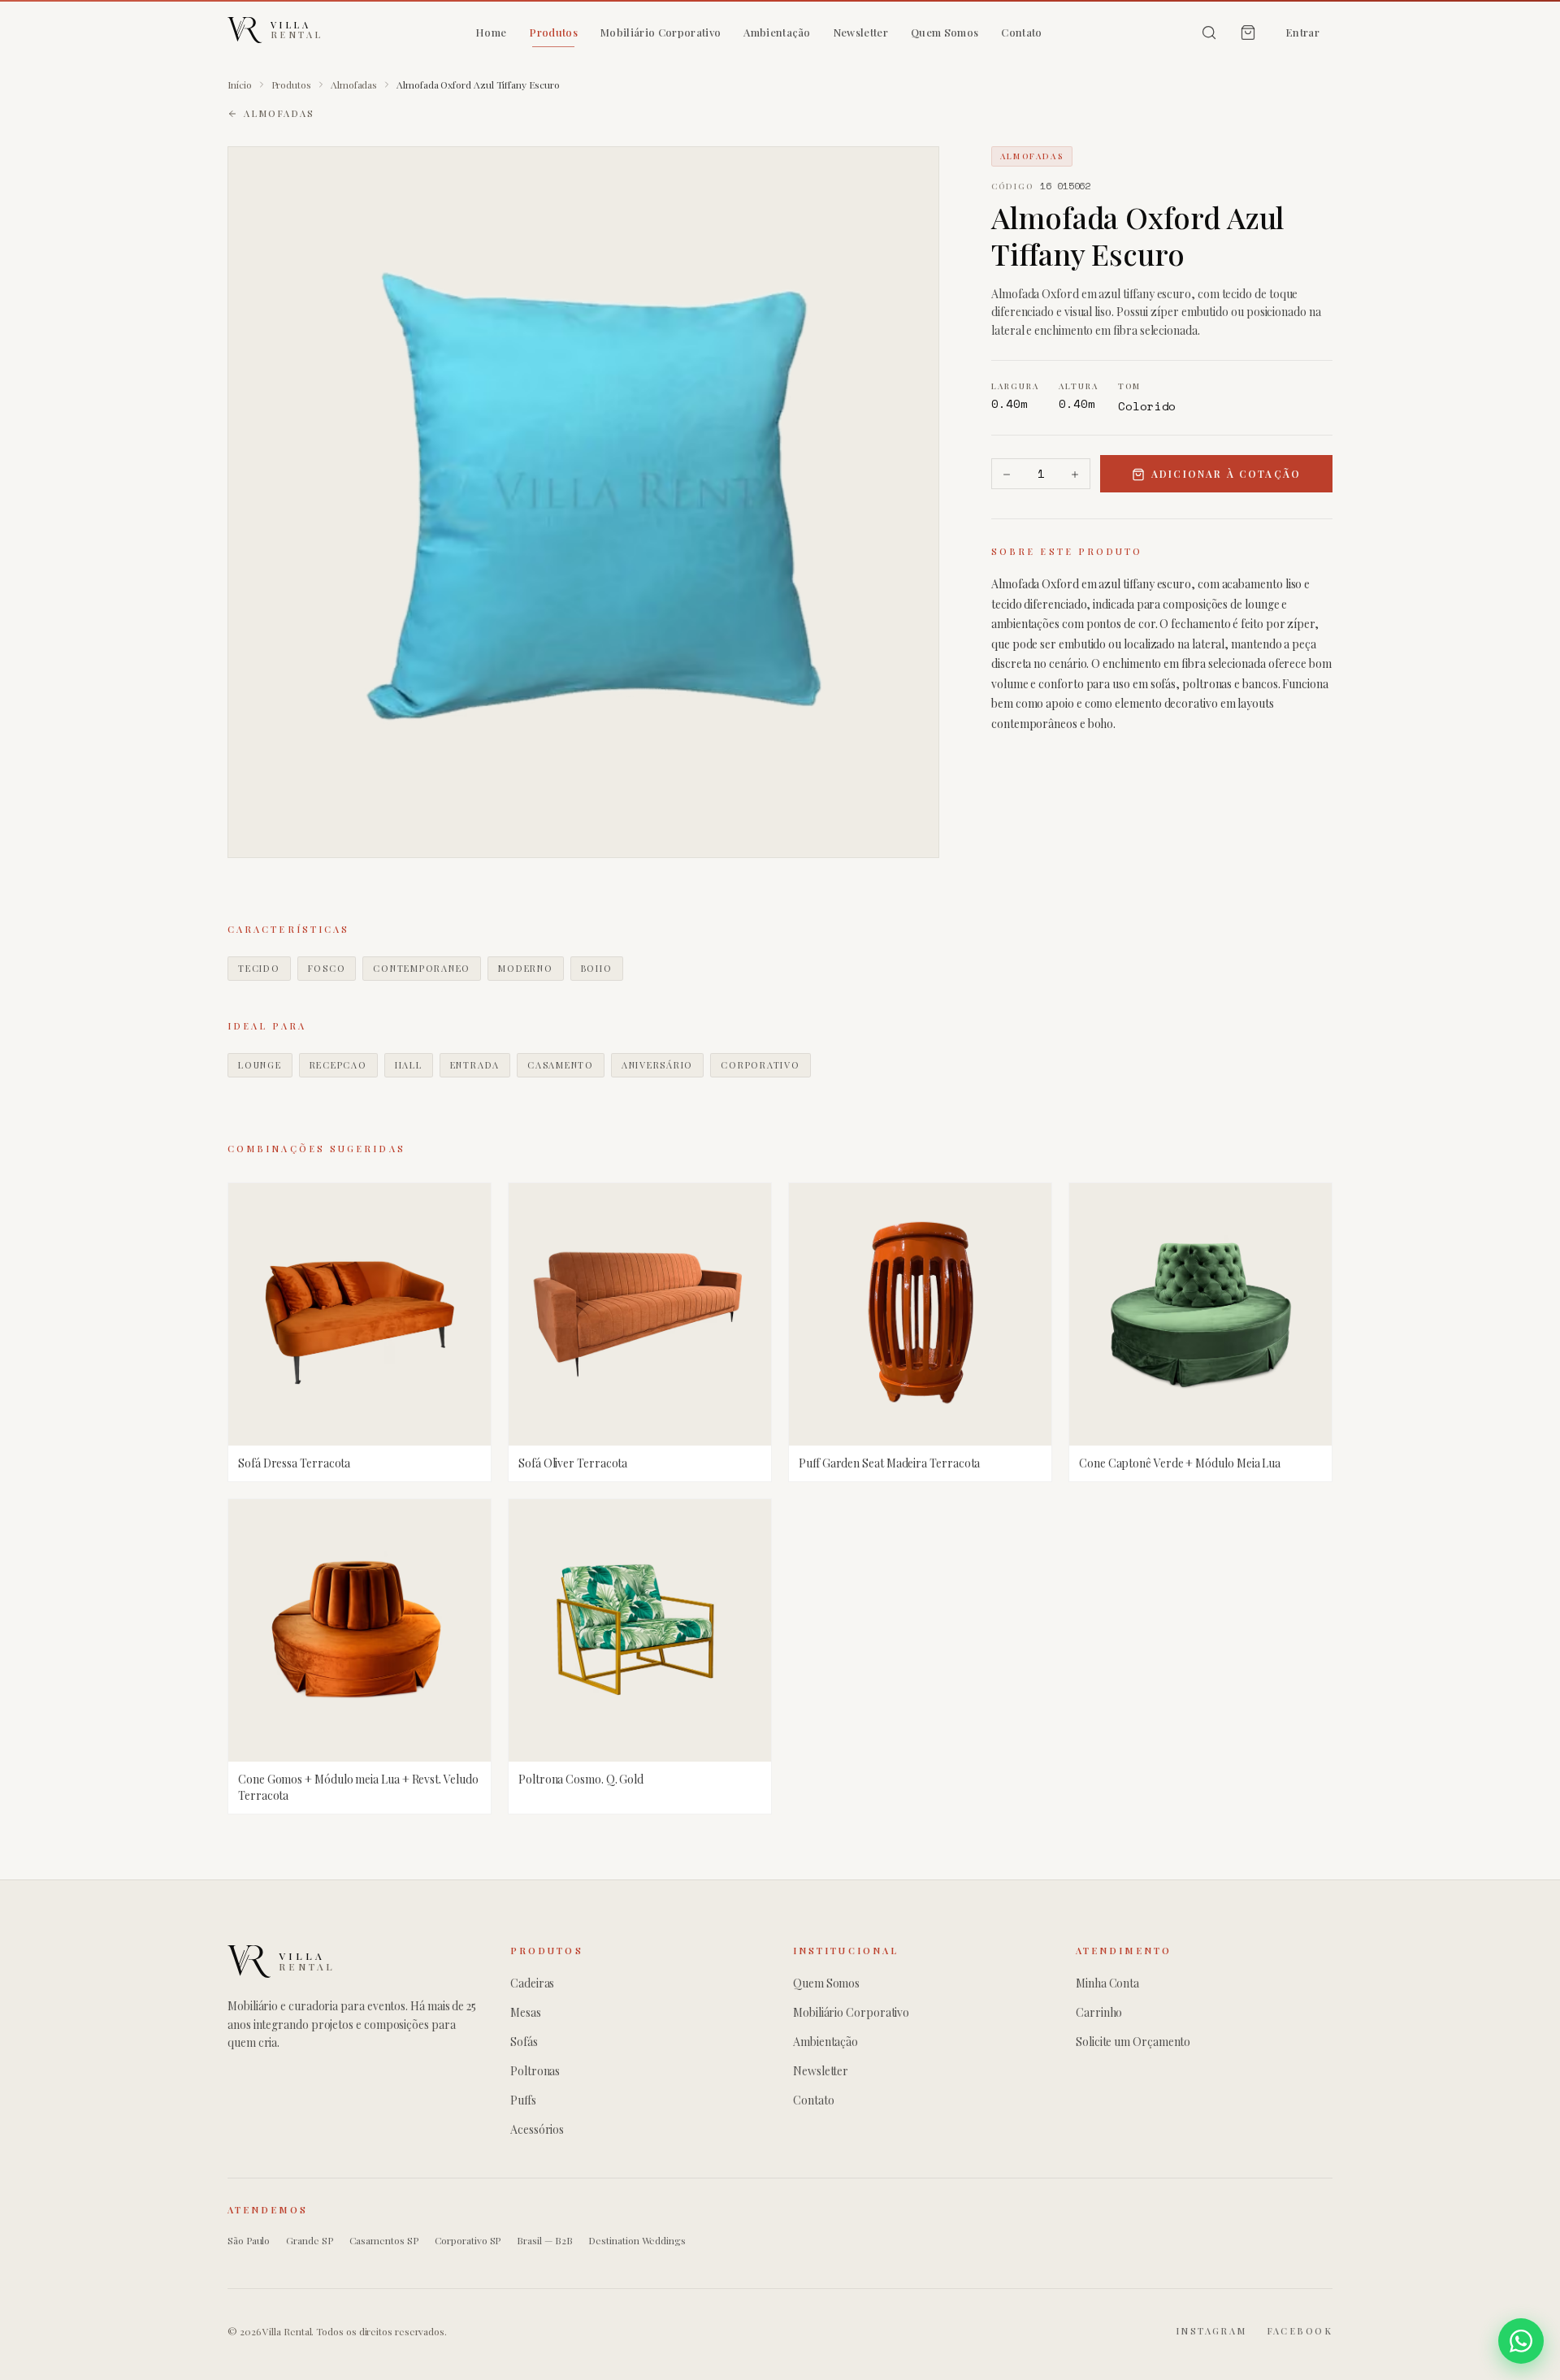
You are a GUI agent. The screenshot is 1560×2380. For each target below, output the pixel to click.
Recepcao (338, 1065)
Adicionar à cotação (1226, 475)
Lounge (260, 1065)
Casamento (561, 1065)
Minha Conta (1107, 1983)
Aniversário (657, 1065)
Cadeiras (532, 1983)
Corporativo (760, 1065)
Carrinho (1099, 2012)
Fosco (327, 968)
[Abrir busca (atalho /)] (1209, 33)
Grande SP (309, 2240)
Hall (409, 1065)
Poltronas (535, 2071)
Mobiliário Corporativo (661, 32)
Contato (1021, 32)
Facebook (1300, 2331)
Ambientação (777, 32)
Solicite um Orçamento (1133, 2042)
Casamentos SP (384, 2240)
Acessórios (537, 2129)
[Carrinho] (1248, 33)
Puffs (523, 2100)
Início (240, 85)
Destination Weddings (637, 2240)
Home (491, 32)
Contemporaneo (422, 968)
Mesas (526, 2012)
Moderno (525, 968)
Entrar (1302, 32)
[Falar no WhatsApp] (1521, 2341)
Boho (597, 968)
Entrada (475, 1065)
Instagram (1211, 2331)
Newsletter (861, 32)
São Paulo (249, 2240)
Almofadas (354, 85)
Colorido (1147, 407)
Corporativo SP (468, 2240)
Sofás (524, 2042)
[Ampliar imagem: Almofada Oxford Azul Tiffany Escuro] (583, 502)
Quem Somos (945, 32)
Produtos (553, 32)
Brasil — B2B (544, 2240)
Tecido (259, 968)
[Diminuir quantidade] (1007, 475)
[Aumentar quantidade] (1075, 475)
